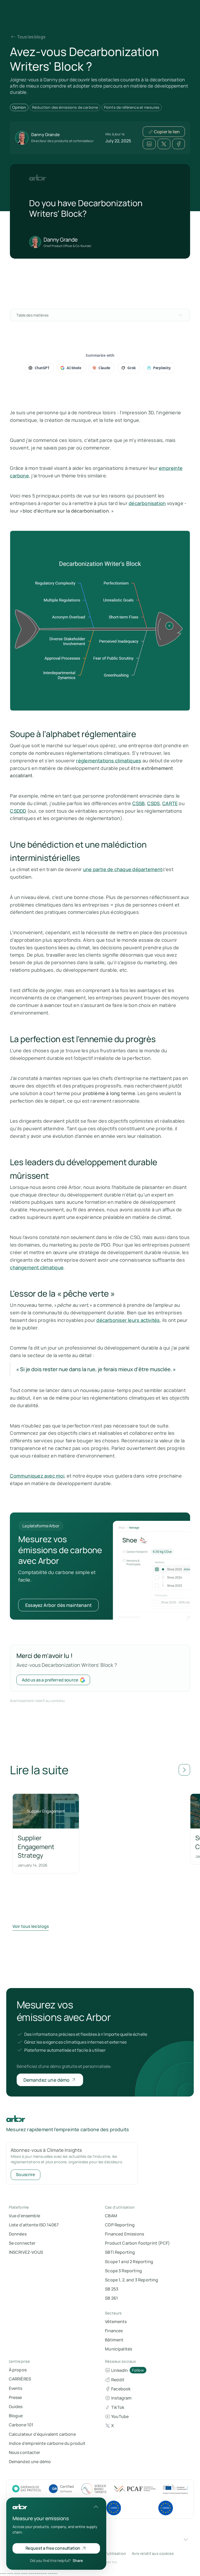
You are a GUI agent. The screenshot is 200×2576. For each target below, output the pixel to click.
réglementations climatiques (109, 761)
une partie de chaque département (123, 869)
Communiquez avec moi (37, 1476)
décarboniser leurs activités (128, 1320)
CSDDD (18, 811)
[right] (184, 1770)
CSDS (154, 803)
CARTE (170, 803)
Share (78, 2560)
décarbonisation (147, 503)
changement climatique (37, 1267)
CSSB (139, 803)
